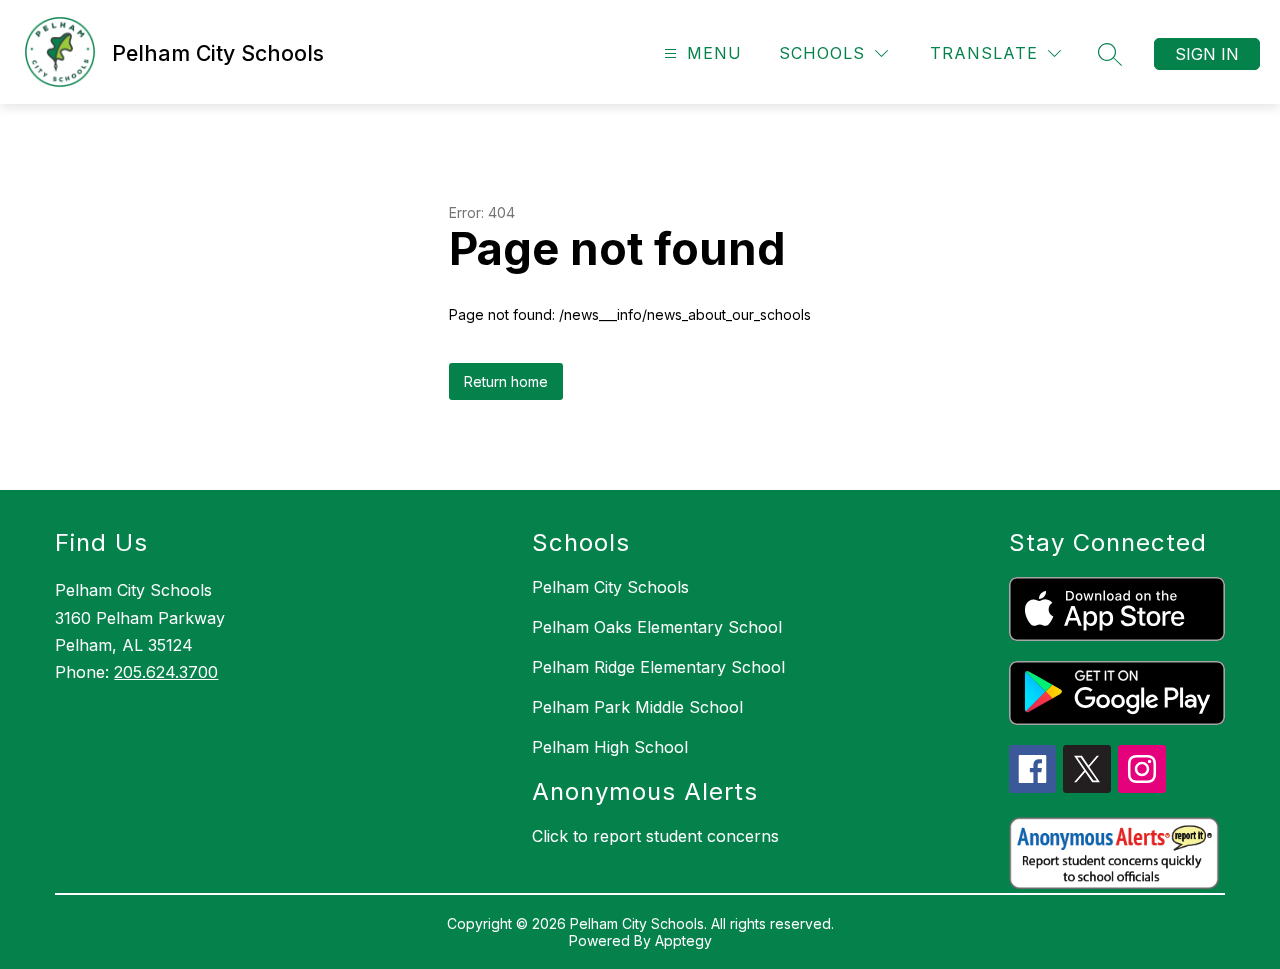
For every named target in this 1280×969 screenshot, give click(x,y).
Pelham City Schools (610, 587)
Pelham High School (610, 747)
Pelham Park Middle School (637, 707)
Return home (506, 381)
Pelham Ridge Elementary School (658, 667)
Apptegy (683, 940)
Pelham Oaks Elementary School (657, 627)
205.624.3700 (166, 672)
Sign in (1207, 54)
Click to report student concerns (655, 836)
